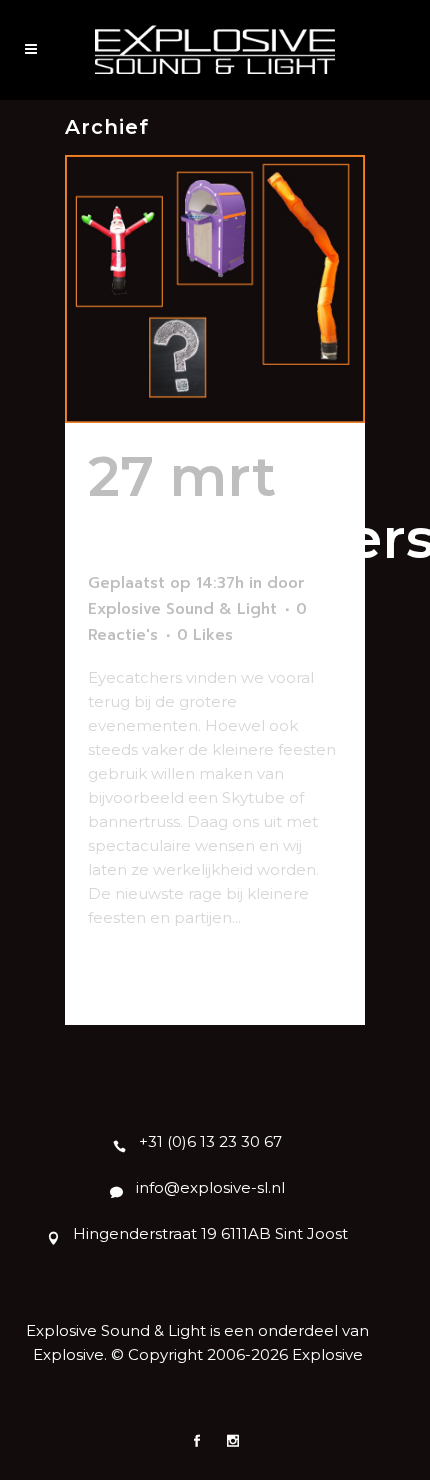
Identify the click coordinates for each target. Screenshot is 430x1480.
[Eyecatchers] (215, 289)
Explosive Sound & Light (182, 609)
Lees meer (138, 974)
